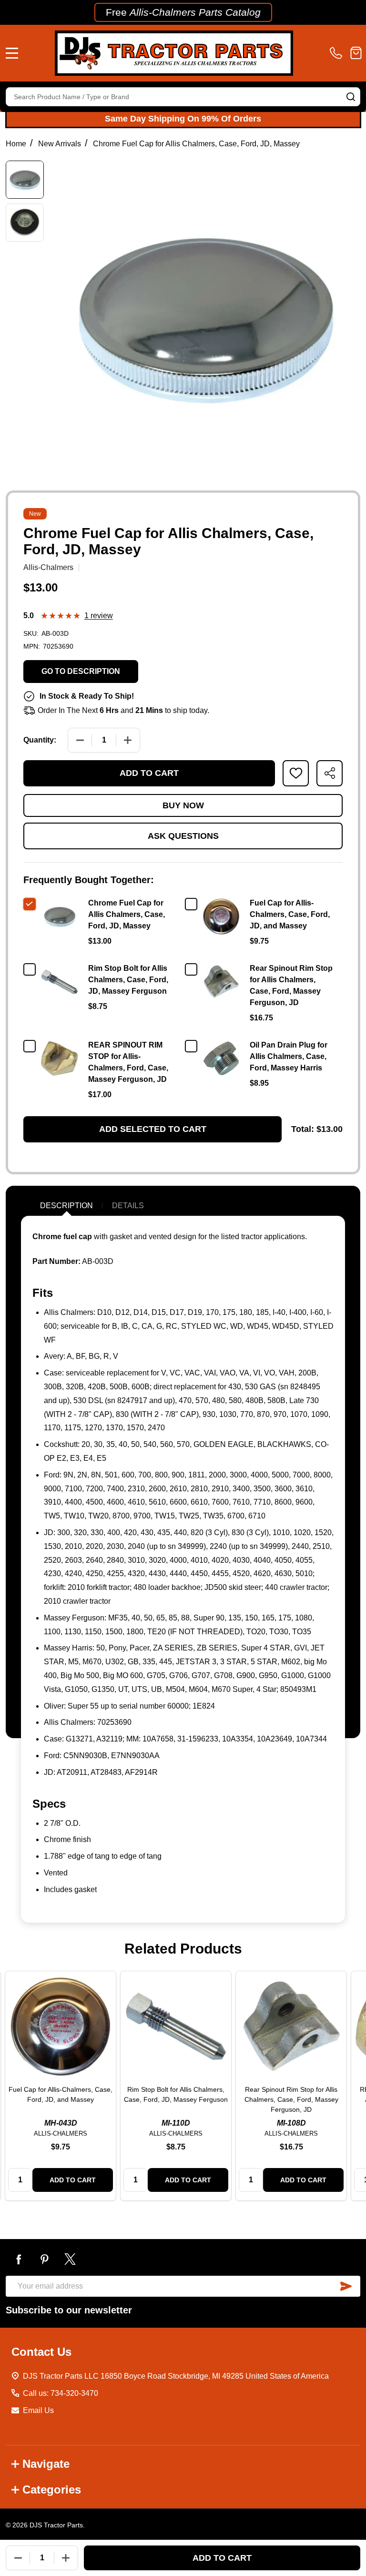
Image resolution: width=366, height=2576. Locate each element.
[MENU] (12, 53)
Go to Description (81, 671)
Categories (52, 2489)
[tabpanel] (61, 2086)
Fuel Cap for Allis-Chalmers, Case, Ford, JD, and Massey (290, 914)
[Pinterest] (44, 2259)
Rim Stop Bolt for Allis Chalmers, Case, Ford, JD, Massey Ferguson (128, 980)
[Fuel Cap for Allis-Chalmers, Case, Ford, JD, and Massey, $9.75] (61, 2026)
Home (16, 144)
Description (66, 1206)
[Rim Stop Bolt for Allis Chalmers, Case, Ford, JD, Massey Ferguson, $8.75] (176, 2026)
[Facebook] (19, 2259)
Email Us (38, 2410)
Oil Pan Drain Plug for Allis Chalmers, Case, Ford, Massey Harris (289, 1056)
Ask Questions (183, 836)
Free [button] (183, 12)
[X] (70, 2259)
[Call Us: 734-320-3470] (338, 53)
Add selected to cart (153, 1129)
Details (128, 1206)
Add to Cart (149, 773)
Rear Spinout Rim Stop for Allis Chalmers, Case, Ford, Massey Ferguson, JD (291, 2099)
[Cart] (356, 53)
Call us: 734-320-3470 (61, 2393)
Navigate (46, 2464)
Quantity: (40, 740)
